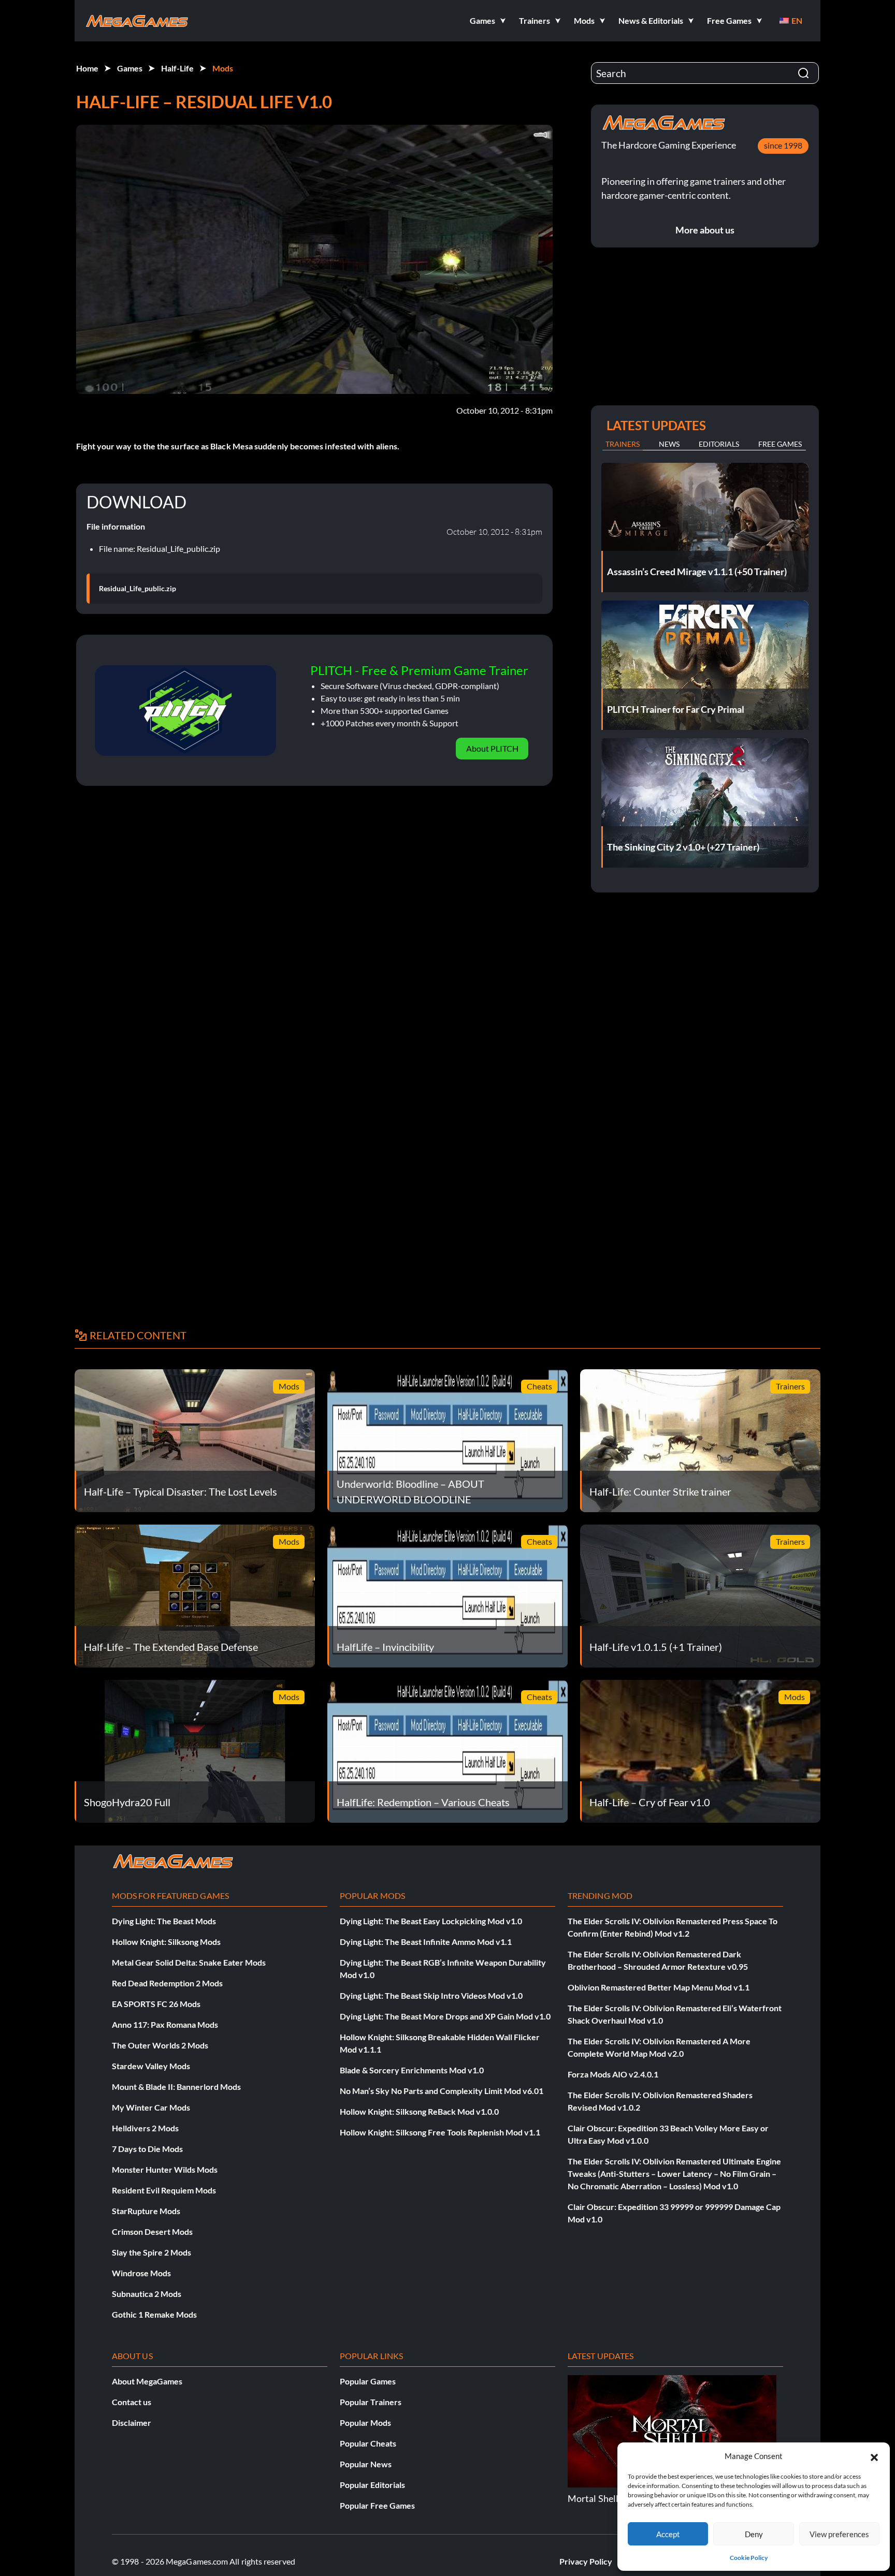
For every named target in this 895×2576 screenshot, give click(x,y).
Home (87, 68)
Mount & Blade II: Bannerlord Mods (176, 2087)
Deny (754, 2534)
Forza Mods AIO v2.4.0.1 (613, 2074)
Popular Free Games (377, 2505)
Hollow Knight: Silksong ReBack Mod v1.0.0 (419, 2111)
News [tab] (669, 444)
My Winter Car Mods (151, 2107)
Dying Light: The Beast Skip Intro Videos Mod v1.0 (431, 1995)
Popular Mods (365, 2423)
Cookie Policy (749, 2558)
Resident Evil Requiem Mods (164, 2190)
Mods (223, 68)
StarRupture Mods (146, 2211)
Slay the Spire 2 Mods (151, 2252)
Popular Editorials (372, 2485)
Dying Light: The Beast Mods (164, 1921)
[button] (874, 2456)
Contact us (132, 2402)
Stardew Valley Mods (151, 2066)
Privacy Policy (586, 2561)
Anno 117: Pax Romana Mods (165, 2024)
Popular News (366, 2464)
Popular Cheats (368, 2443)
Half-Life (177, 68)
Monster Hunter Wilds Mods (165, 2169)
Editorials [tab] (719, 444)
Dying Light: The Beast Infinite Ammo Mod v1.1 (426, 1942)
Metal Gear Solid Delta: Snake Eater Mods (189, 1962)
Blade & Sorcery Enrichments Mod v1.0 (412, 2070)
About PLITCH (492, 748)
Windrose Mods (141, 2273)
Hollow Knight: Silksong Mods (166, 1942)
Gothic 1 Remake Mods (154, 2314)
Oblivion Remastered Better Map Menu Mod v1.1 (659, 1987)
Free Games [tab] (780, 444)
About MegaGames (147, 2381)
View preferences (839, 2534)
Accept (668, 2534)
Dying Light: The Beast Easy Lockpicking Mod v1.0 (431, 1921)
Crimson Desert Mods (152, 2231)
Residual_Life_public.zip (138, 589)
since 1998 (783, 145)
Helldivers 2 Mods (145, 2128)
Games (130, 68)
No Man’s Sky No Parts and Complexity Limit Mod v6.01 (442, 2091)
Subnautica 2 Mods (147, 2294)
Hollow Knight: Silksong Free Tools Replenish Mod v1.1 (440, 2132)
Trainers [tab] (623, 444)
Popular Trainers (371, 2402)
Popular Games (368, 2381)
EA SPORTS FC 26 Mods (156, 2004)
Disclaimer (132, 2423)
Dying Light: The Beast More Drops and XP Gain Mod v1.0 (445, 2016)
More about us (705, 230)
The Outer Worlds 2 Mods (160, 2045)
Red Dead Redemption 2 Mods (167, 1983)
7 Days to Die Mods (147, 2149)
